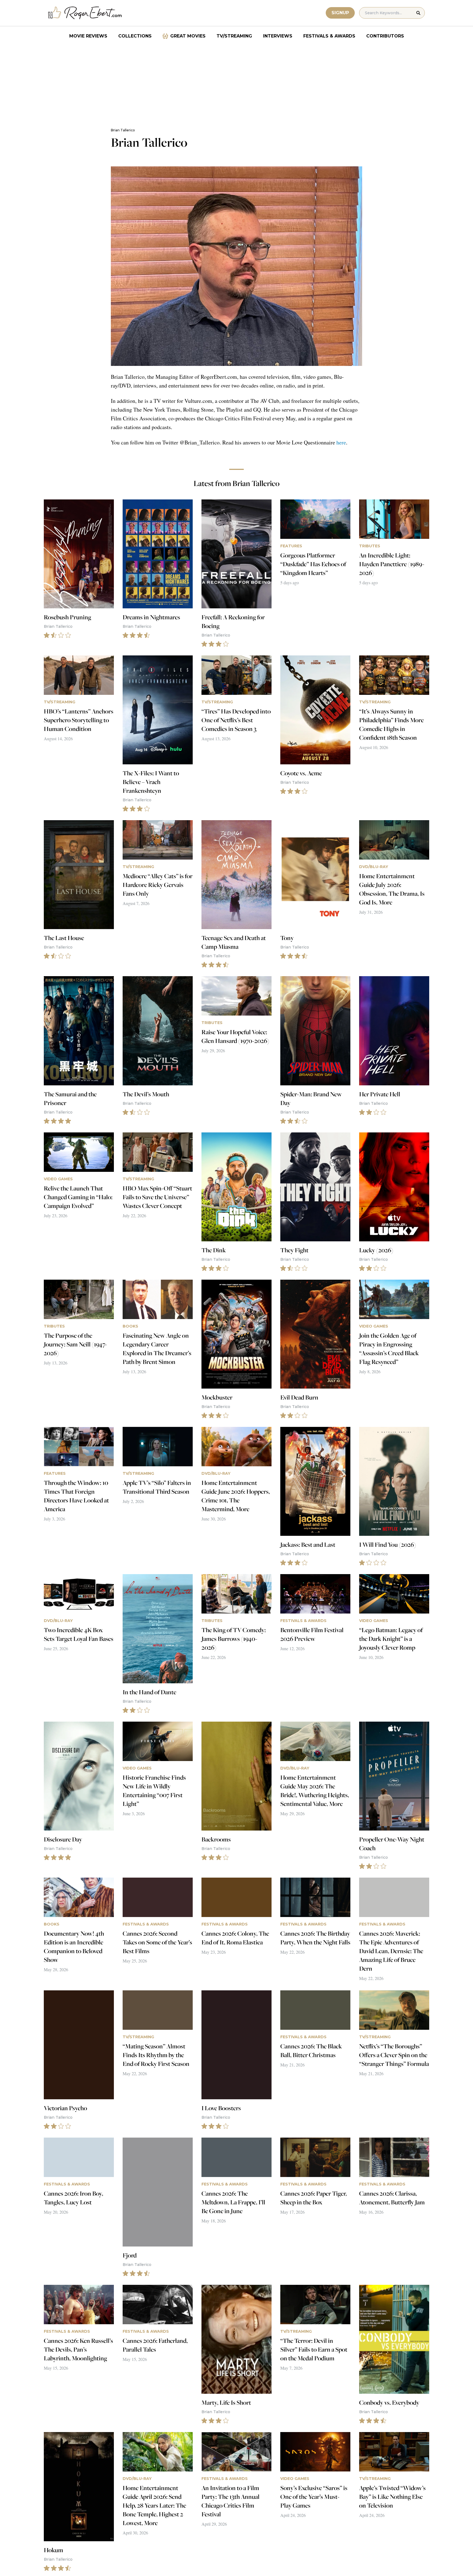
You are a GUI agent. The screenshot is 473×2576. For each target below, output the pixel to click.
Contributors (385, 36)
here (341, 442)
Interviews (278, 36)
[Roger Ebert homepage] (85, 13)
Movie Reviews (88, 36)
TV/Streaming (234, 36)
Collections (135, 36)
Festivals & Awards (329, 36)
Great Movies (188, 36)
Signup (340, 13)
